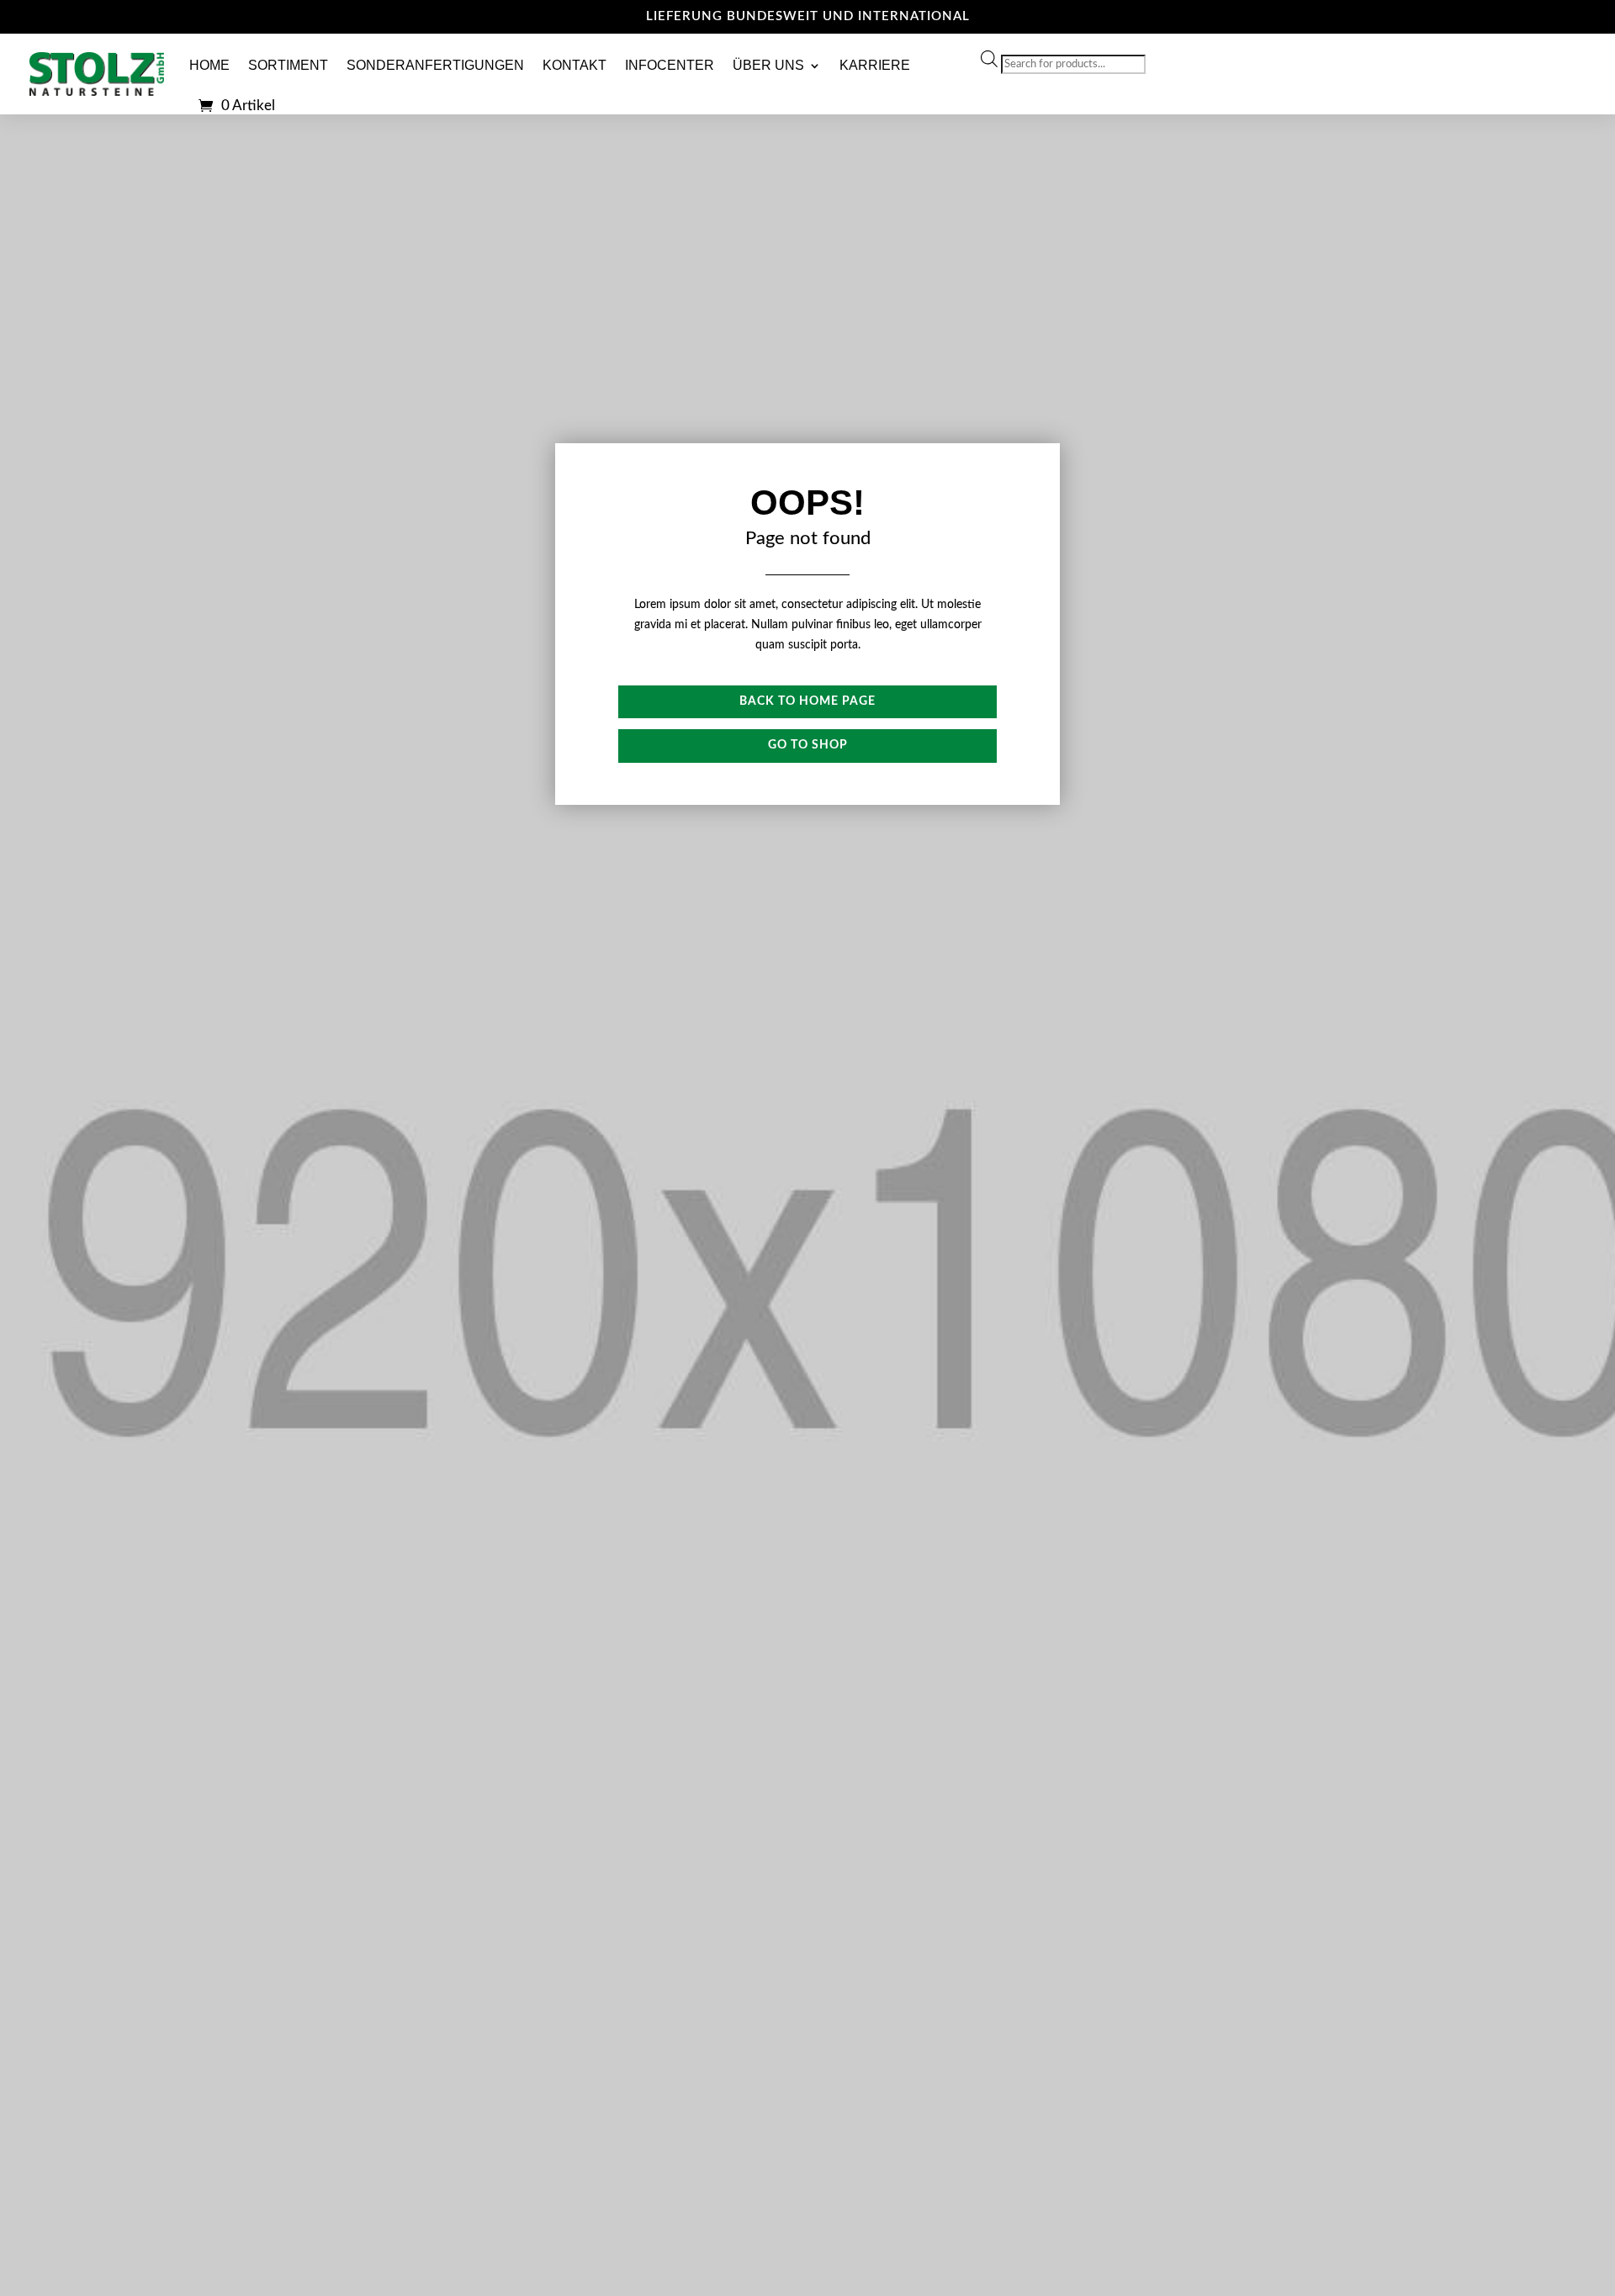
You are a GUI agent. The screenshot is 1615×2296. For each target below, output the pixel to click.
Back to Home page (807, 701)
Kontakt (575, 65)
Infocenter (670, 65)
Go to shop (808, 745)
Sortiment (288, 65)
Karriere (875, 65)
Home (209, 65)
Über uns (768, 65)
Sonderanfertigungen (435, 65)
